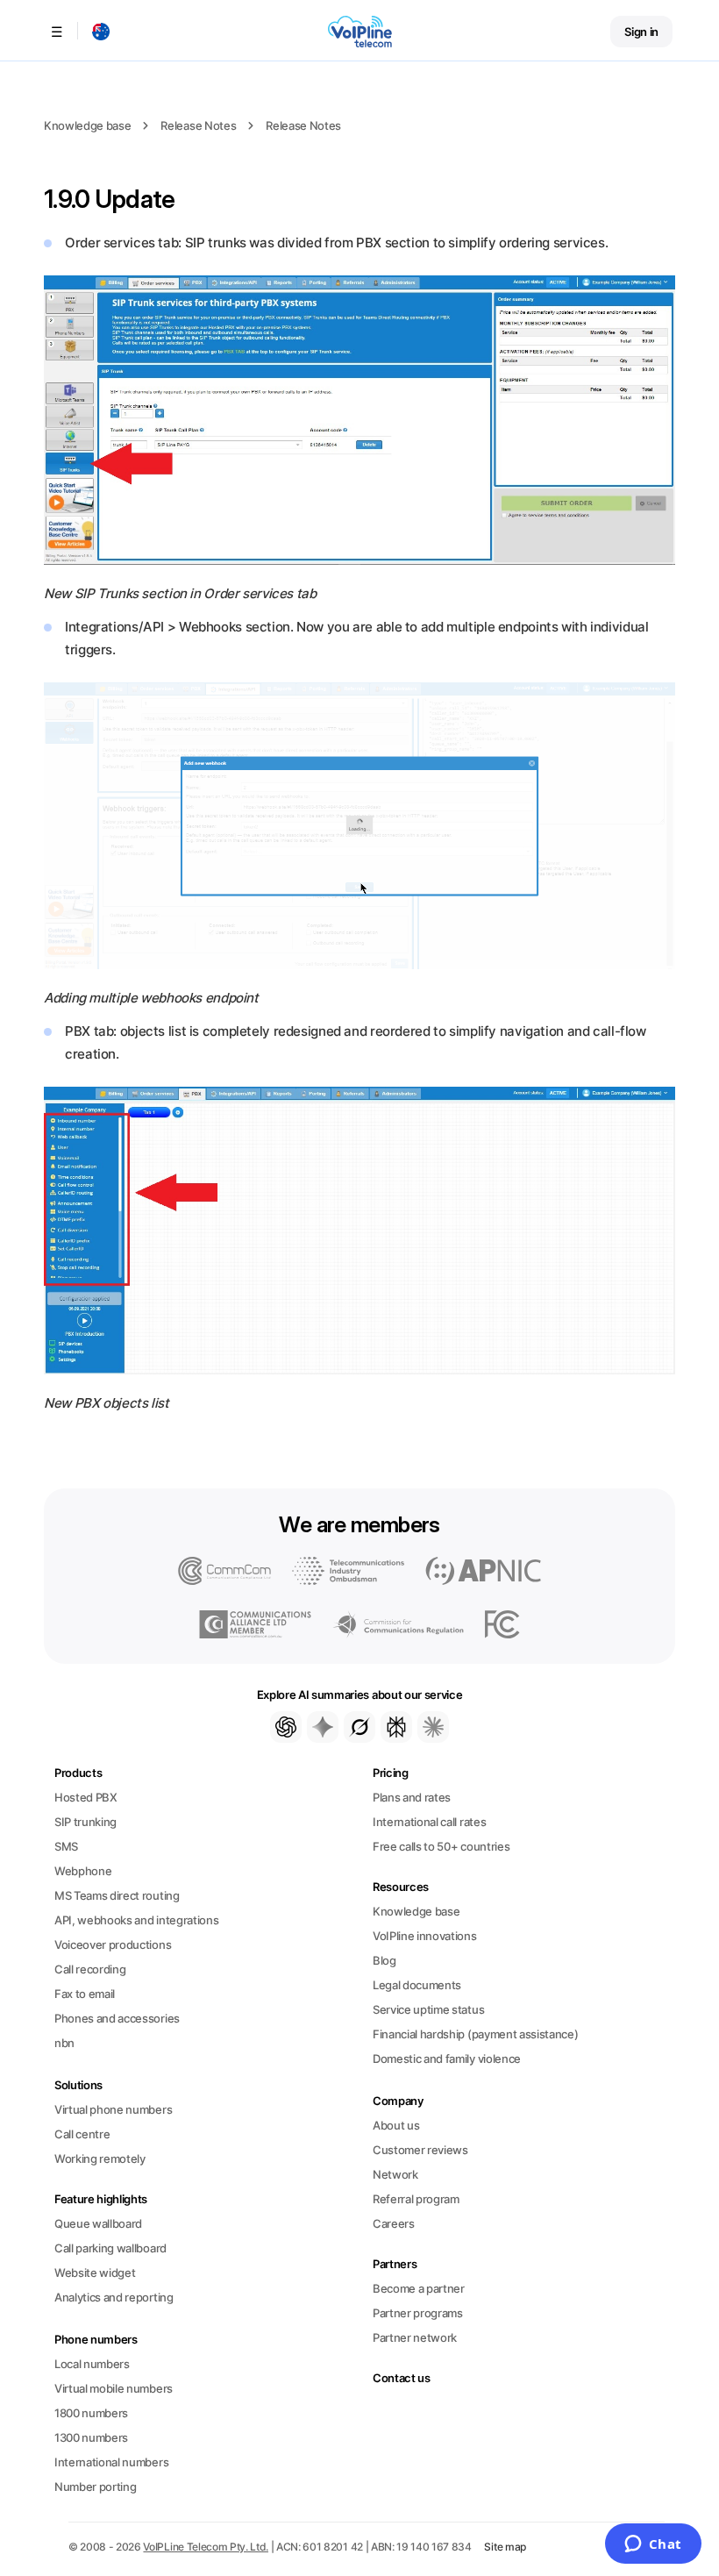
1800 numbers (91, 2413)
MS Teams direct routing (117, 1895)
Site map (505, 2547)
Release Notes (198, 125)
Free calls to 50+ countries (441, 1846)
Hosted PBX (86, 1797)
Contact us (402, 2378)
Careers (394, 2223)
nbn (64, 2043)
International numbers (111, 2462)
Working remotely (100, 2159)
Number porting (95, 2487)
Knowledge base (87, 125)
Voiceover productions (113, 1944)
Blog (384, 1960)
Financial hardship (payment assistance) (475, 2034)
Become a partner (419, 2288)
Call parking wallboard (110, 2248)
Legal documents (417, 1985)
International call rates (429, 1822)
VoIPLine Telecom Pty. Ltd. (206, 2547)
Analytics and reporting (114, 2297)
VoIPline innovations (425, 1936)
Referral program (416, 2199)
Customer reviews (420, 2150)
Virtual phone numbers (113, 2109)
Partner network (415, 2337)
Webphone (83, 1871)
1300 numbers (91, 2437)
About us (396, 2125)
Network (395, 2174)
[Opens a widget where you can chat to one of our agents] (653, 2545)
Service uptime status (428, 2009)
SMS (66, 1846)
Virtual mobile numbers (114, 2388)
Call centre (82, 2134)
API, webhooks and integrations (136, 1920)
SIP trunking (85, 1822)
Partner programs (418, 2313)
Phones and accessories (117, 2018)
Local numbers (92, 2364)
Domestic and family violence (447, 2059)
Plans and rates (412, 1797)
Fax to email (85, 1994)
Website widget (95, 2273)
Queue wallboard (98, 2223)
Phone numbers (96, 2339)
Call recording (90, 1969)
